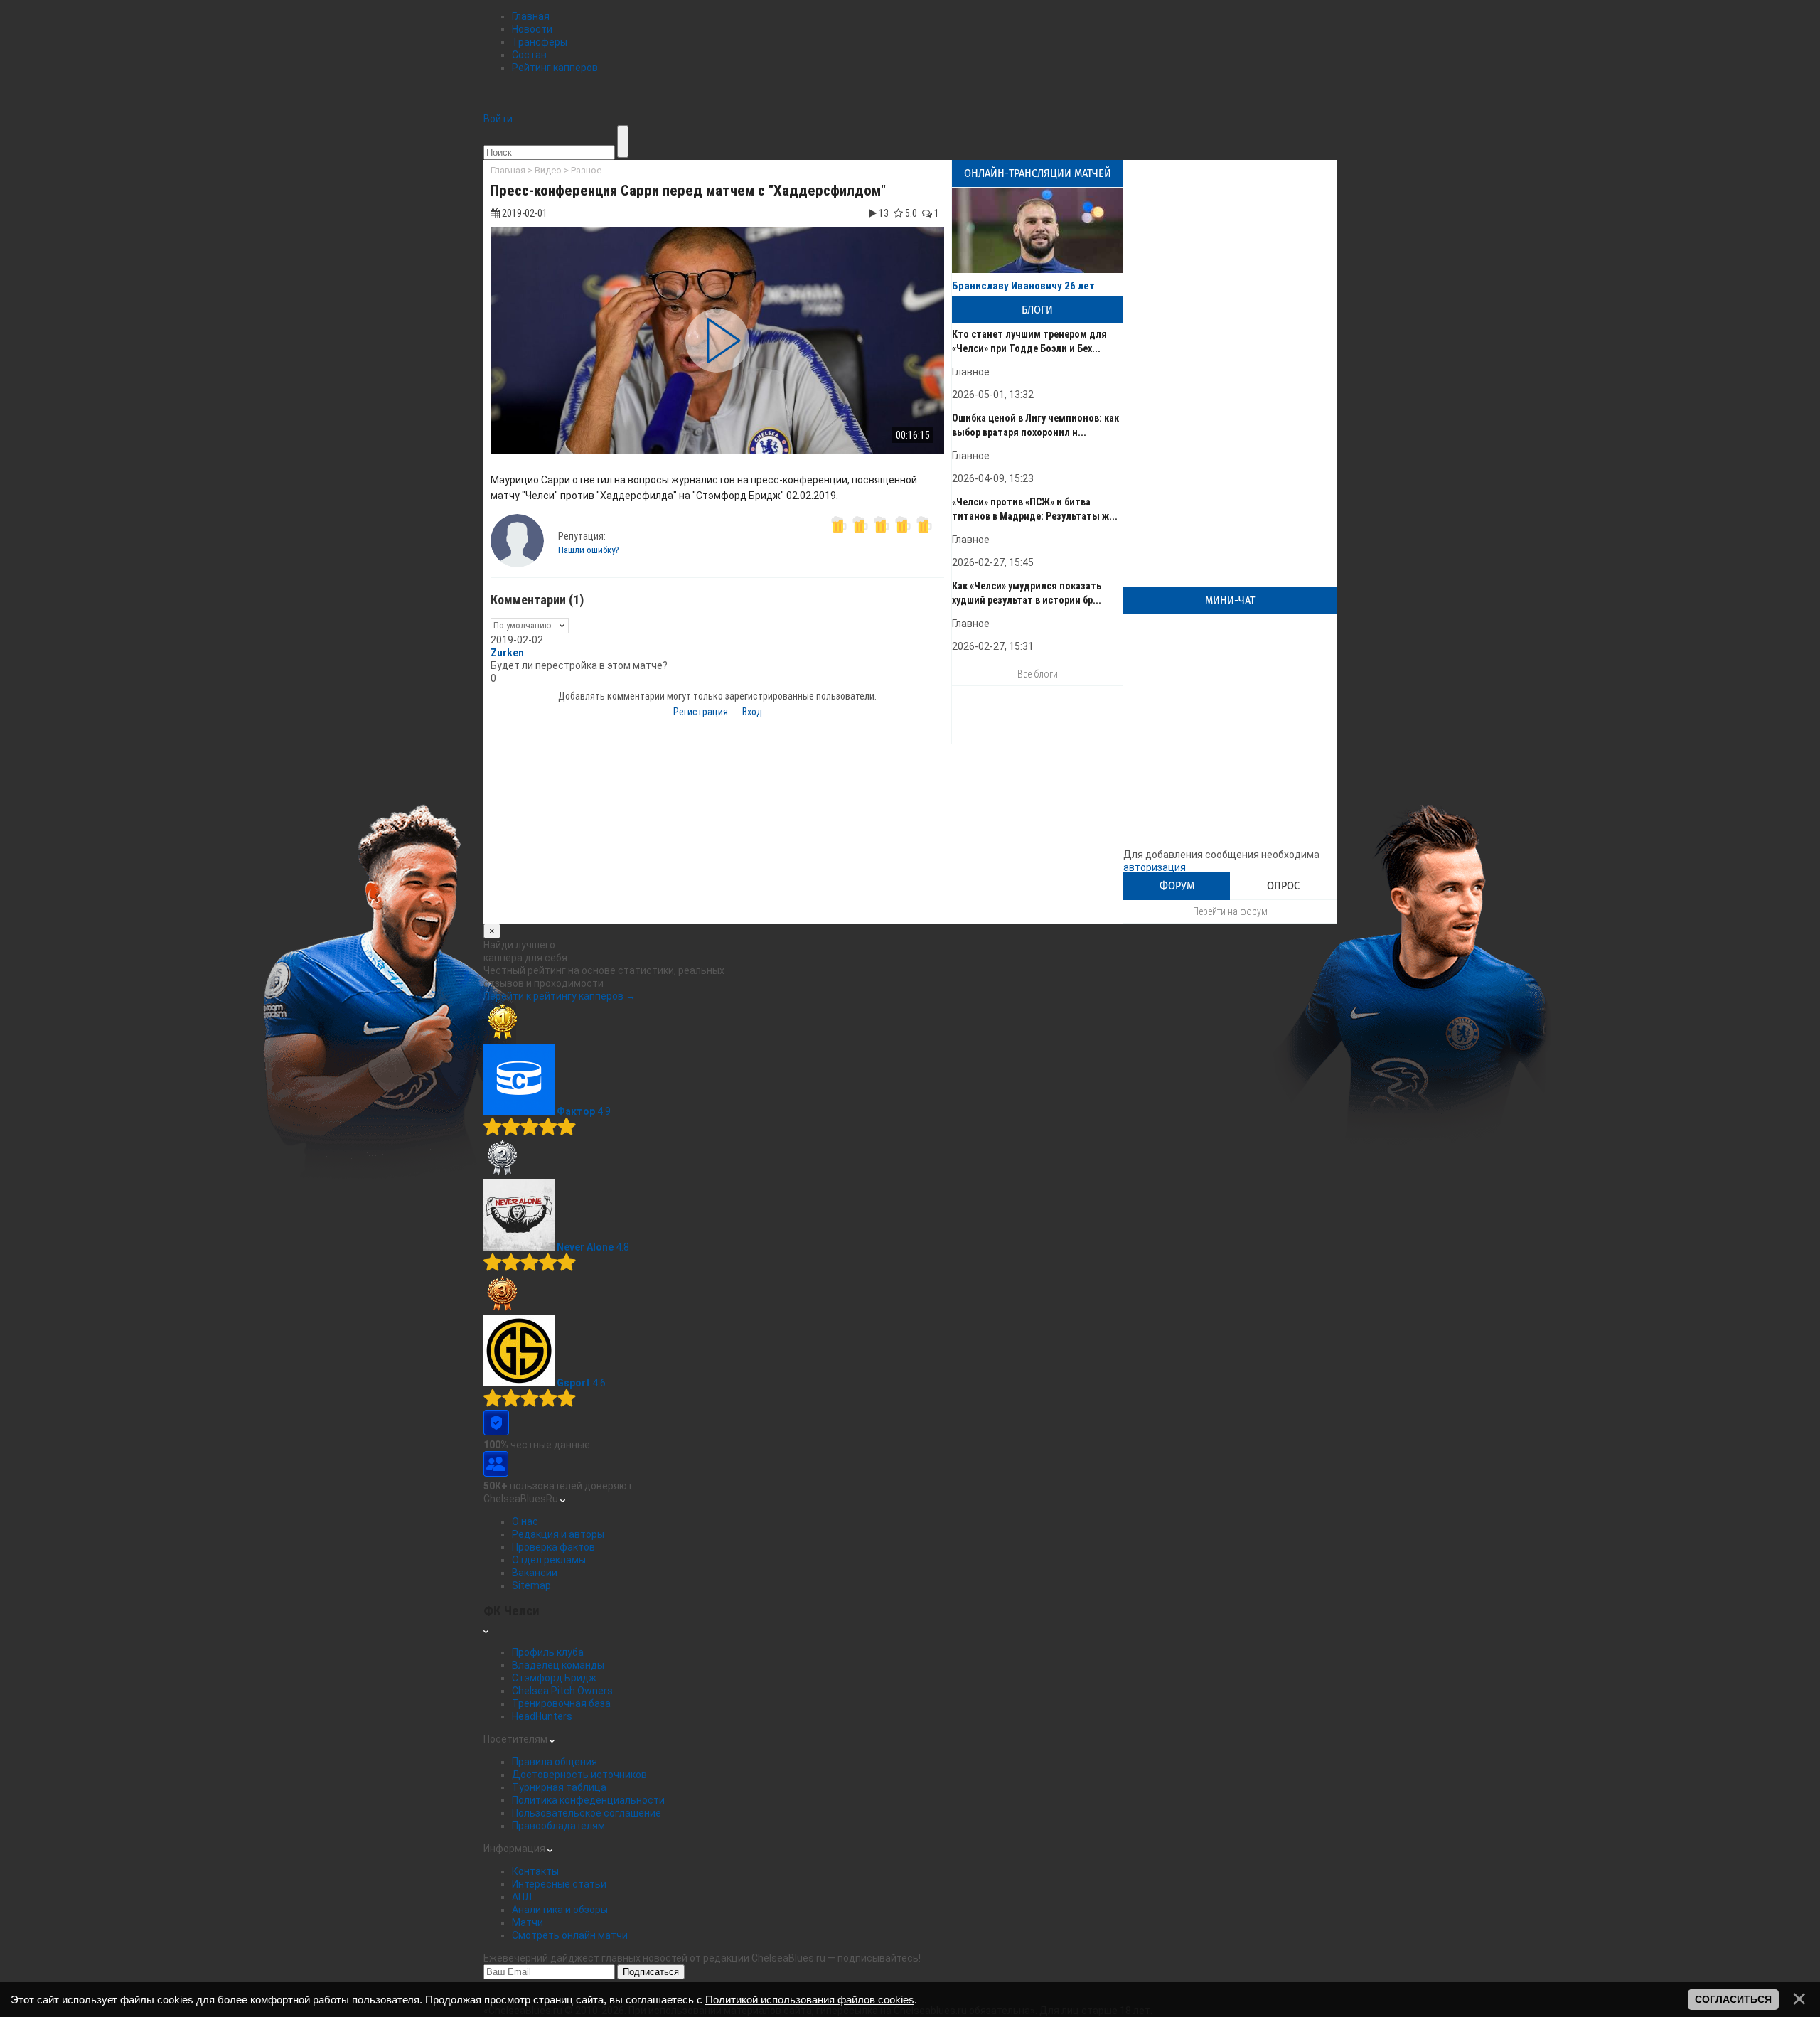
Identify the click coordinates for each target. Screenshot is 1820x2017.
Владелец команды (558, 1665)
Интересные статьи (559, 1884)
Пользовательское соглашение (587, 1813)
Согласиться (1733, 1999)
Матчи (528, 1922)
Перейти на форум (1230, 911)
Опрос (1283, 886)
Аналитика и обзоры (560, 1910)
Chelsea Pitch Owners (562, 1691)
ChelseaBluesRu (522, 1499)
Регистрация (701, 712)
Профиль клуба (548, 1652)
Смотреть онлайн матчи (570, 1935)
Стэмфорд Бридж (554, 1678)
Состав (529, 55)
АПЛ (522, 1897)
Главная (531, 16)
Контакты (535, 1871)
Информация (515, 1849)
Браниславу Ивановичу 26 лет (1023, 286)
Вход (752, 712)
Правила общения (555, 1762)
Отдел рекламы (549, 1560)
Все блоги (1038, 674)
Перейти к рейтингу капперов (560, 996)
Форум (1177, 886)
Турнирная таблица (559, 1787)
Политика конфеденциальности (588, 1800)
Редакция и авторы (558, 1534)
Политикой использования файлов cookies (810, 2000)
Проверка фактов (553, 1547)
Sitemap (531, 1585)
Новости (532, 29)
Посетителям (516, 1739)
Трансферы (540, 42)
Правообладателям (558, 1826)
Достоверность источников (579, 1775)
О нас (525, 1521)
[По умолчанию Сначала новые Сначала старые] (530, 625)
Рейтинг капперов (555, 68)
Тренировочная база (561, 1703)
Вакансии (535, 1573)
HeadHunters (542, 1716)
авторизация (1155, 867)
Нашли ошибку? (589, 550)
